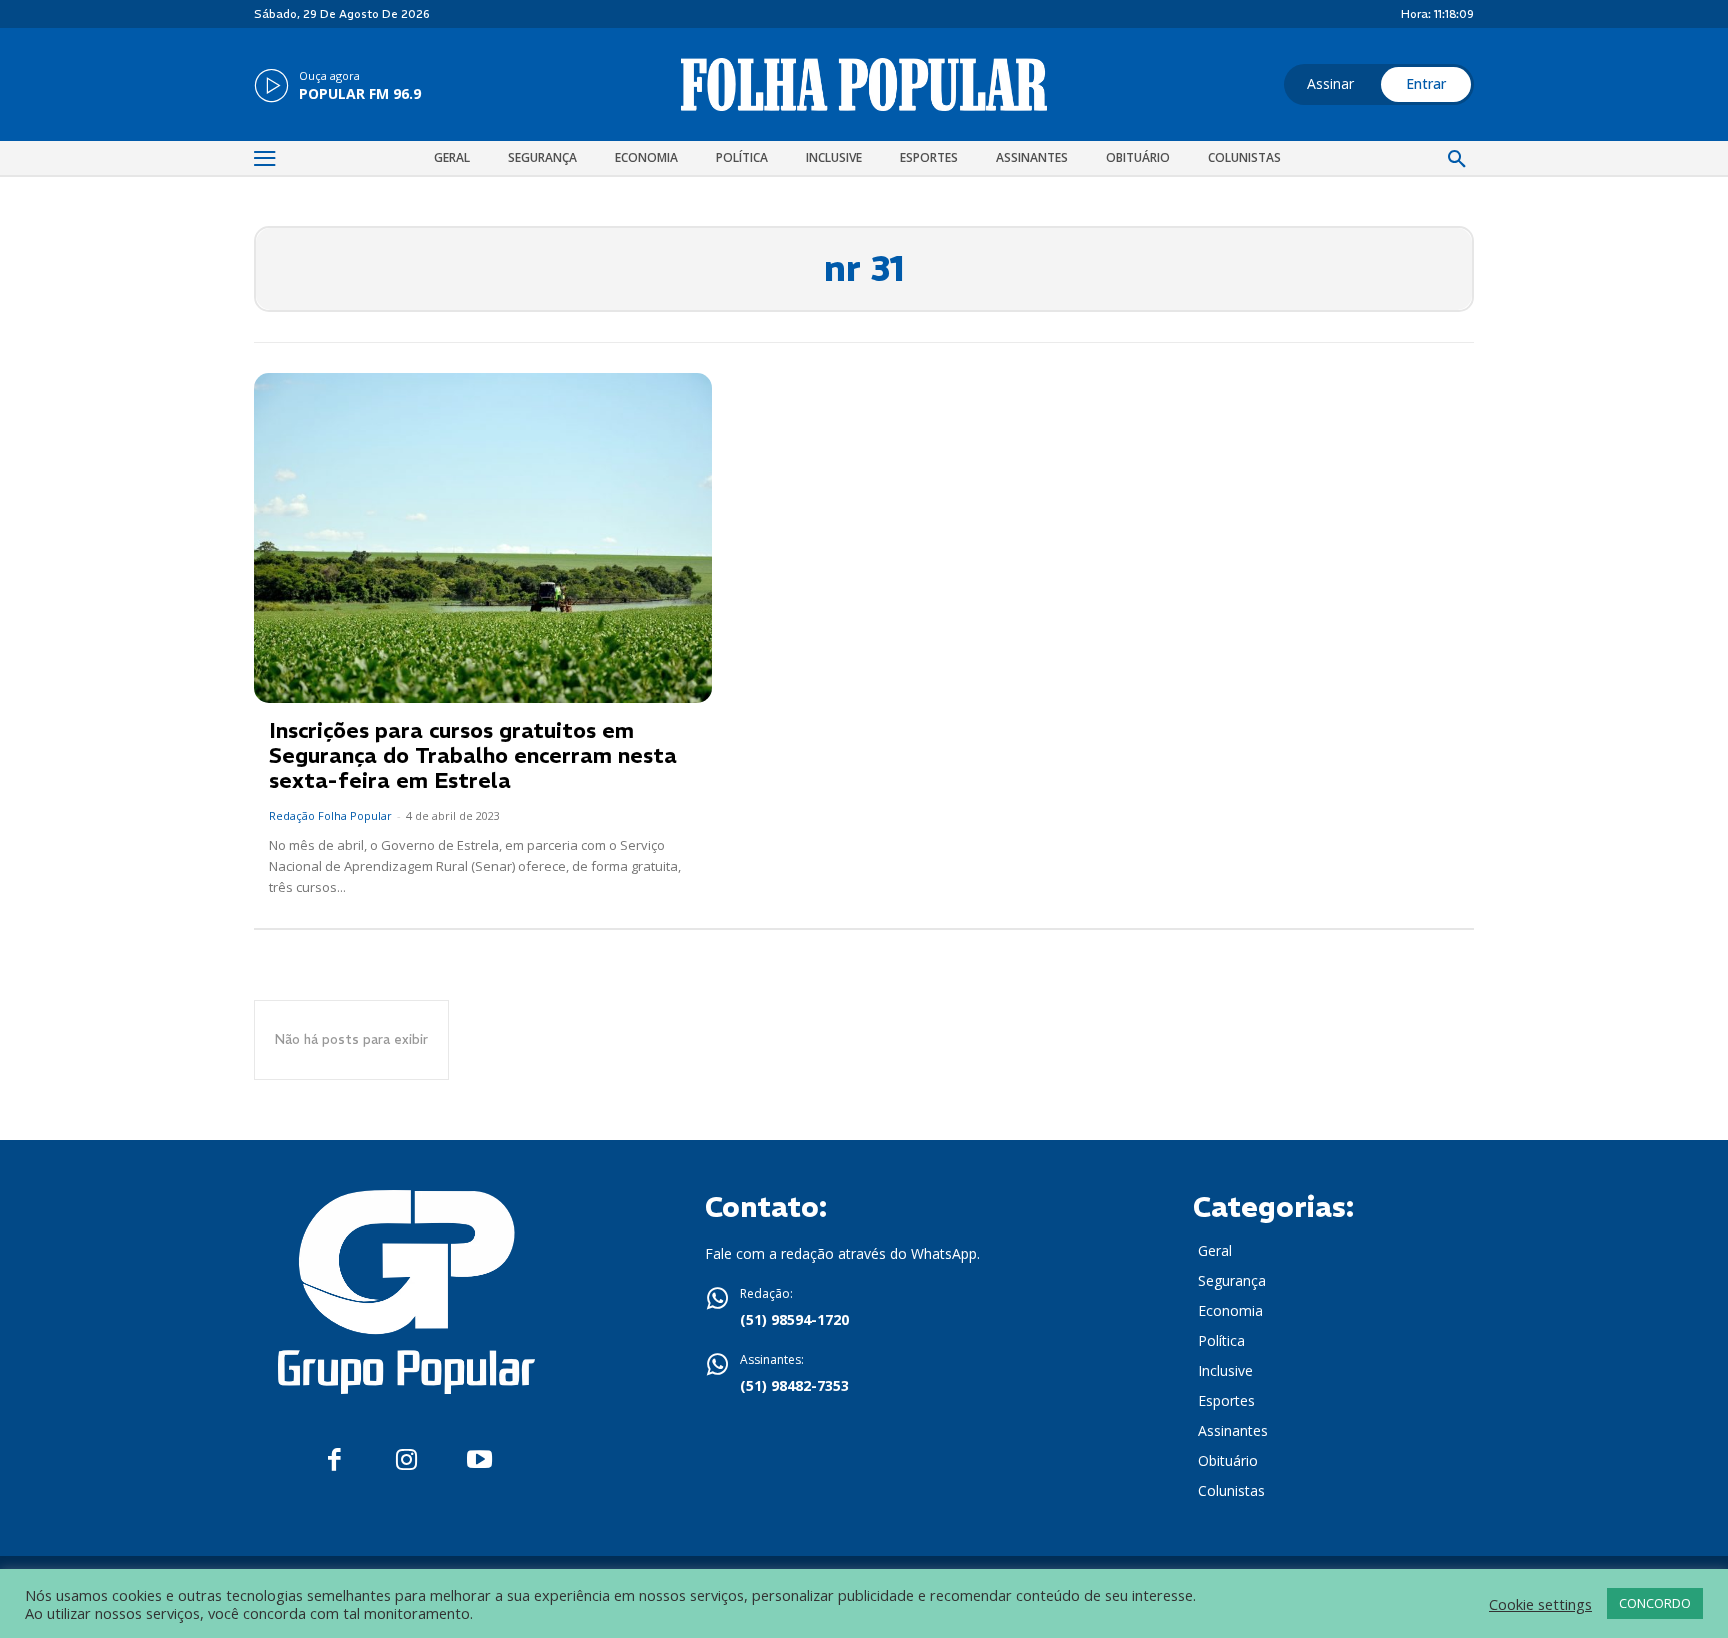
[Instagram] (406, 1460)
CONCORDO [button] (1655, 1603)
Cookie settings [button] (1540, 1604)
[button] (1457, 160)
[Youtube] (479, 1460)
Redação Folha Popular (330, 815)
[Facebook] (334, 1460)
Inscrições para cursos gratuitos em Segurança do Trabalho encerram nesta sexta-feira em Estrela (473, 755)
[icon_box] (337, 87)
